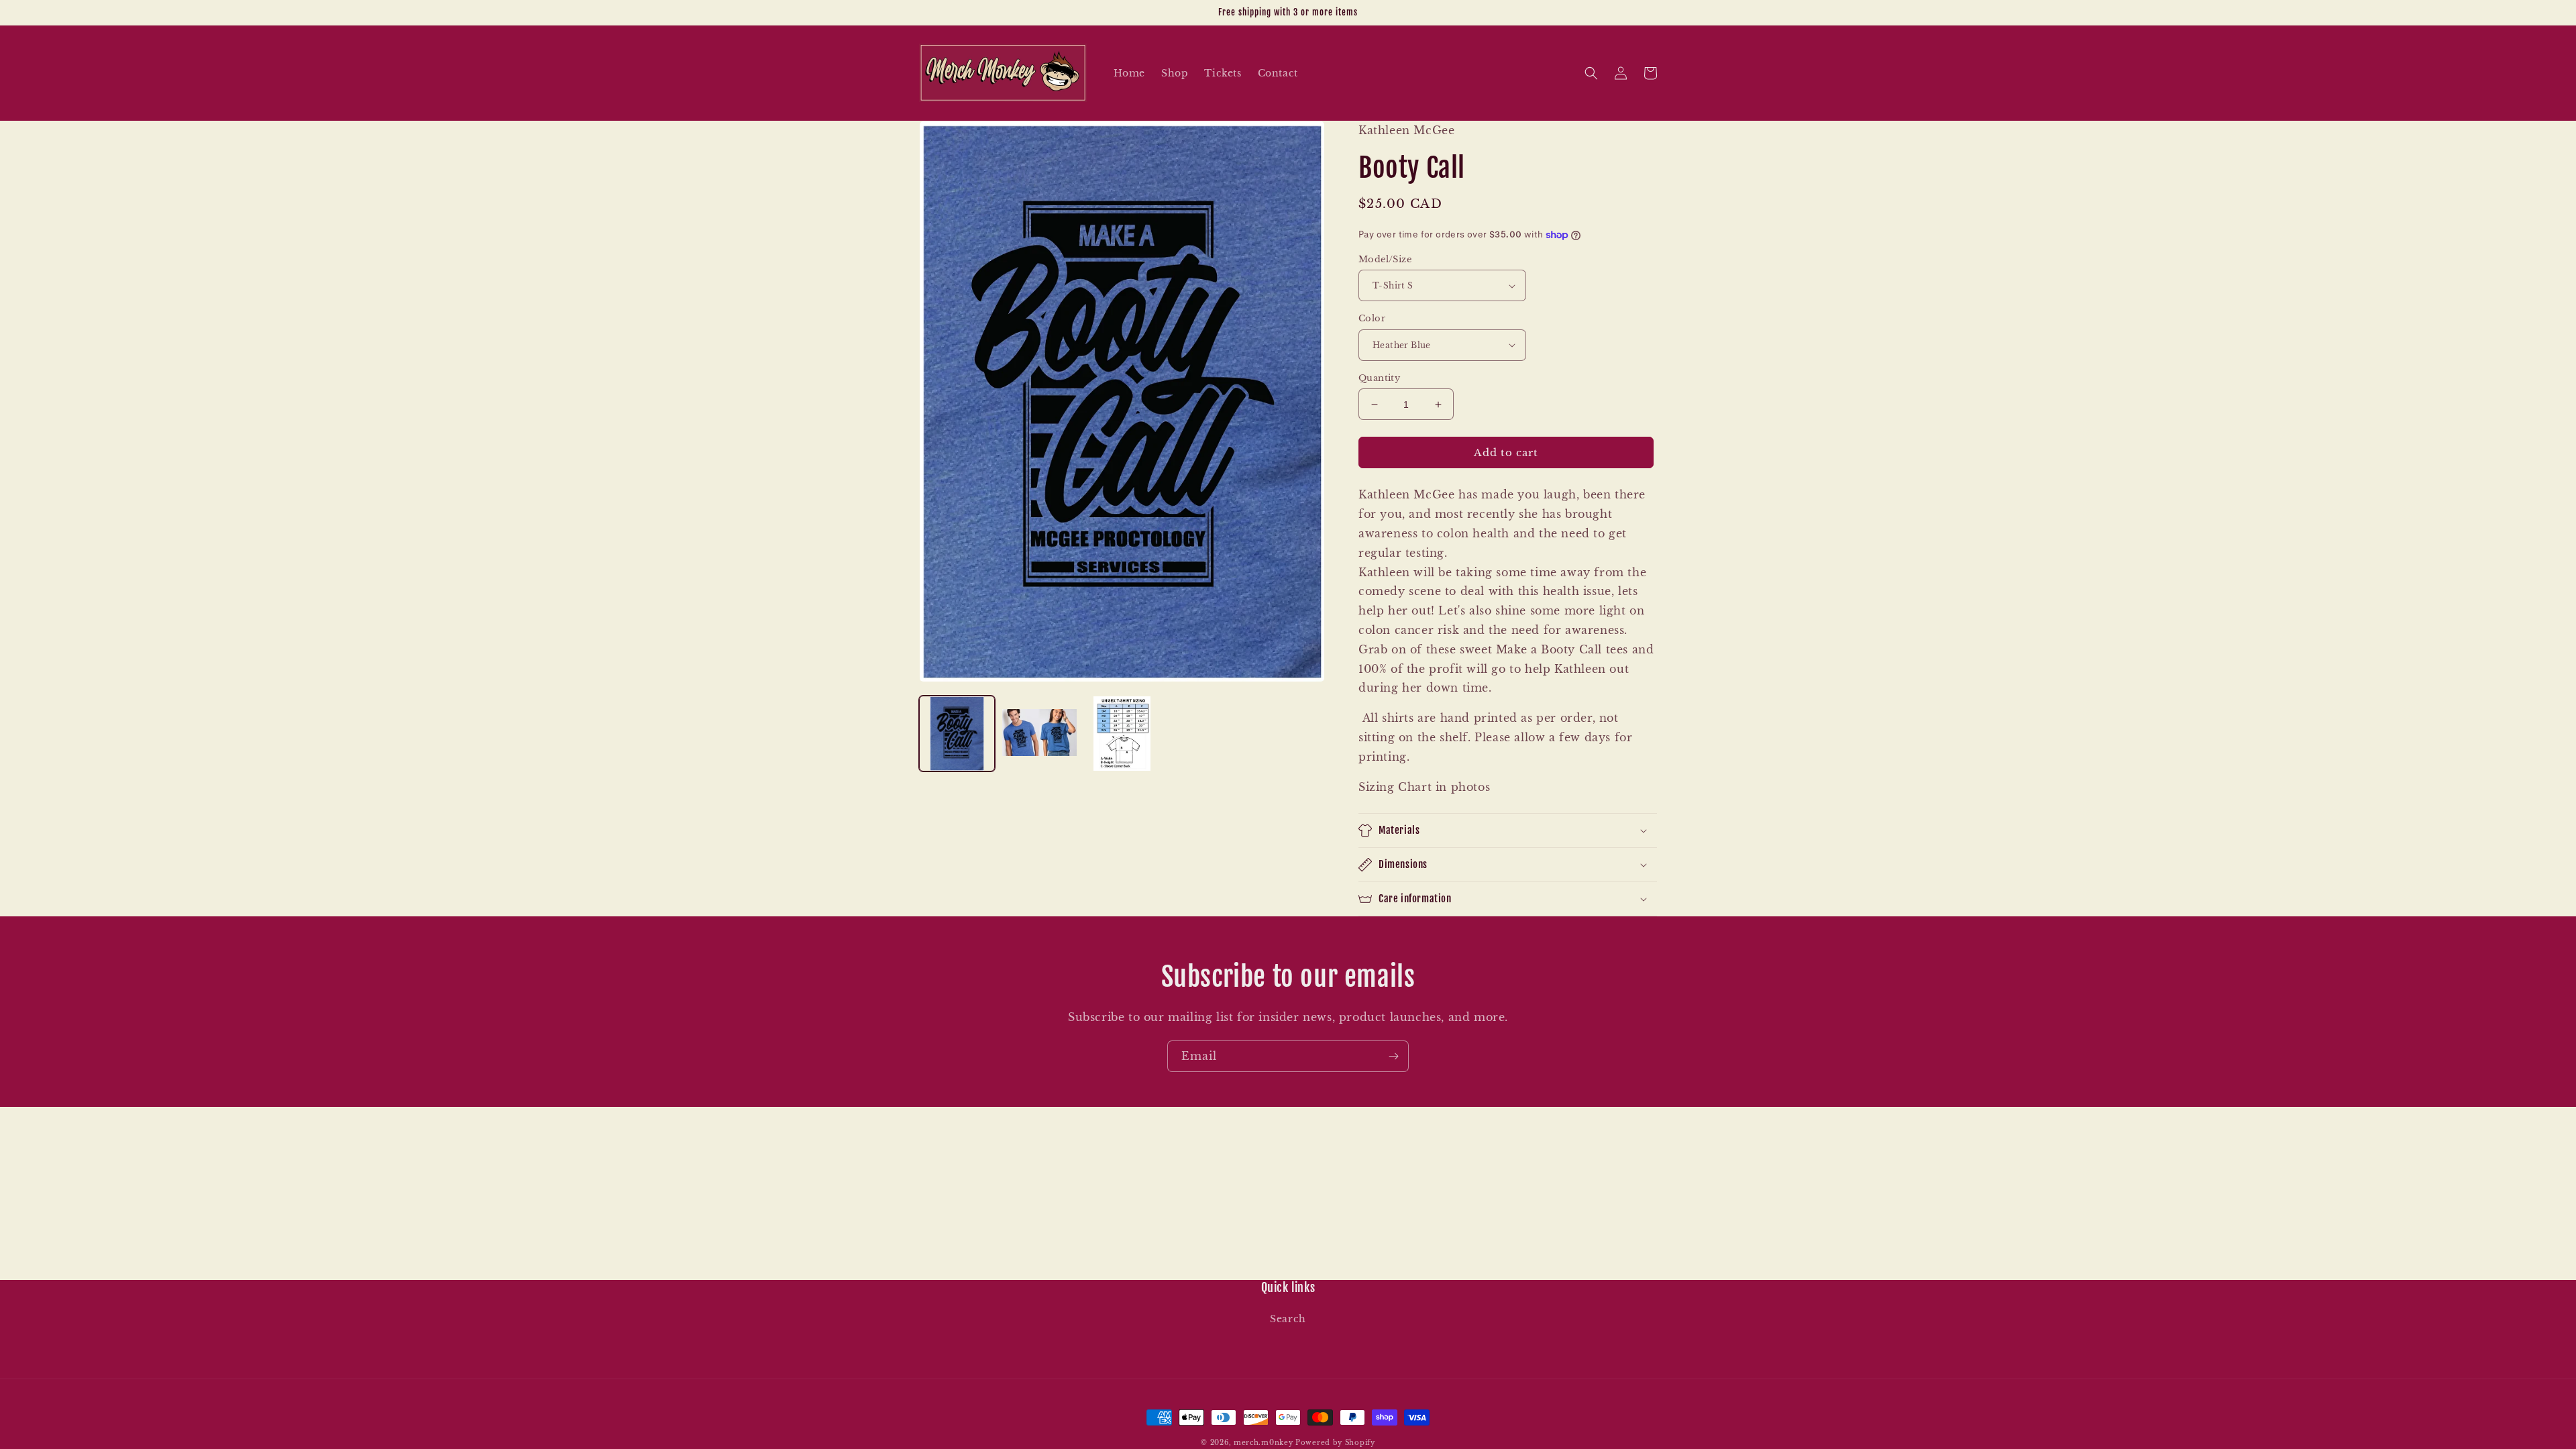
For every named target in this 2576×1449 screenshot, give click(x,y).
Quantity (1379, 378)
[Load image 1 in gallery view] (957, 734)
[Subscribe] (1393, 1056)
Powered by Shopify (1335, 1443)
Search (1288, 1319)
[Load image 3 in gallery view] (1122, 734)
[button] (1591, 73)
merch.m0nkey (1263, 1443)
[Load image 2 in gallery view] (1039, 734)
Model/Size (1385, 259)
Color (1372, 318)
